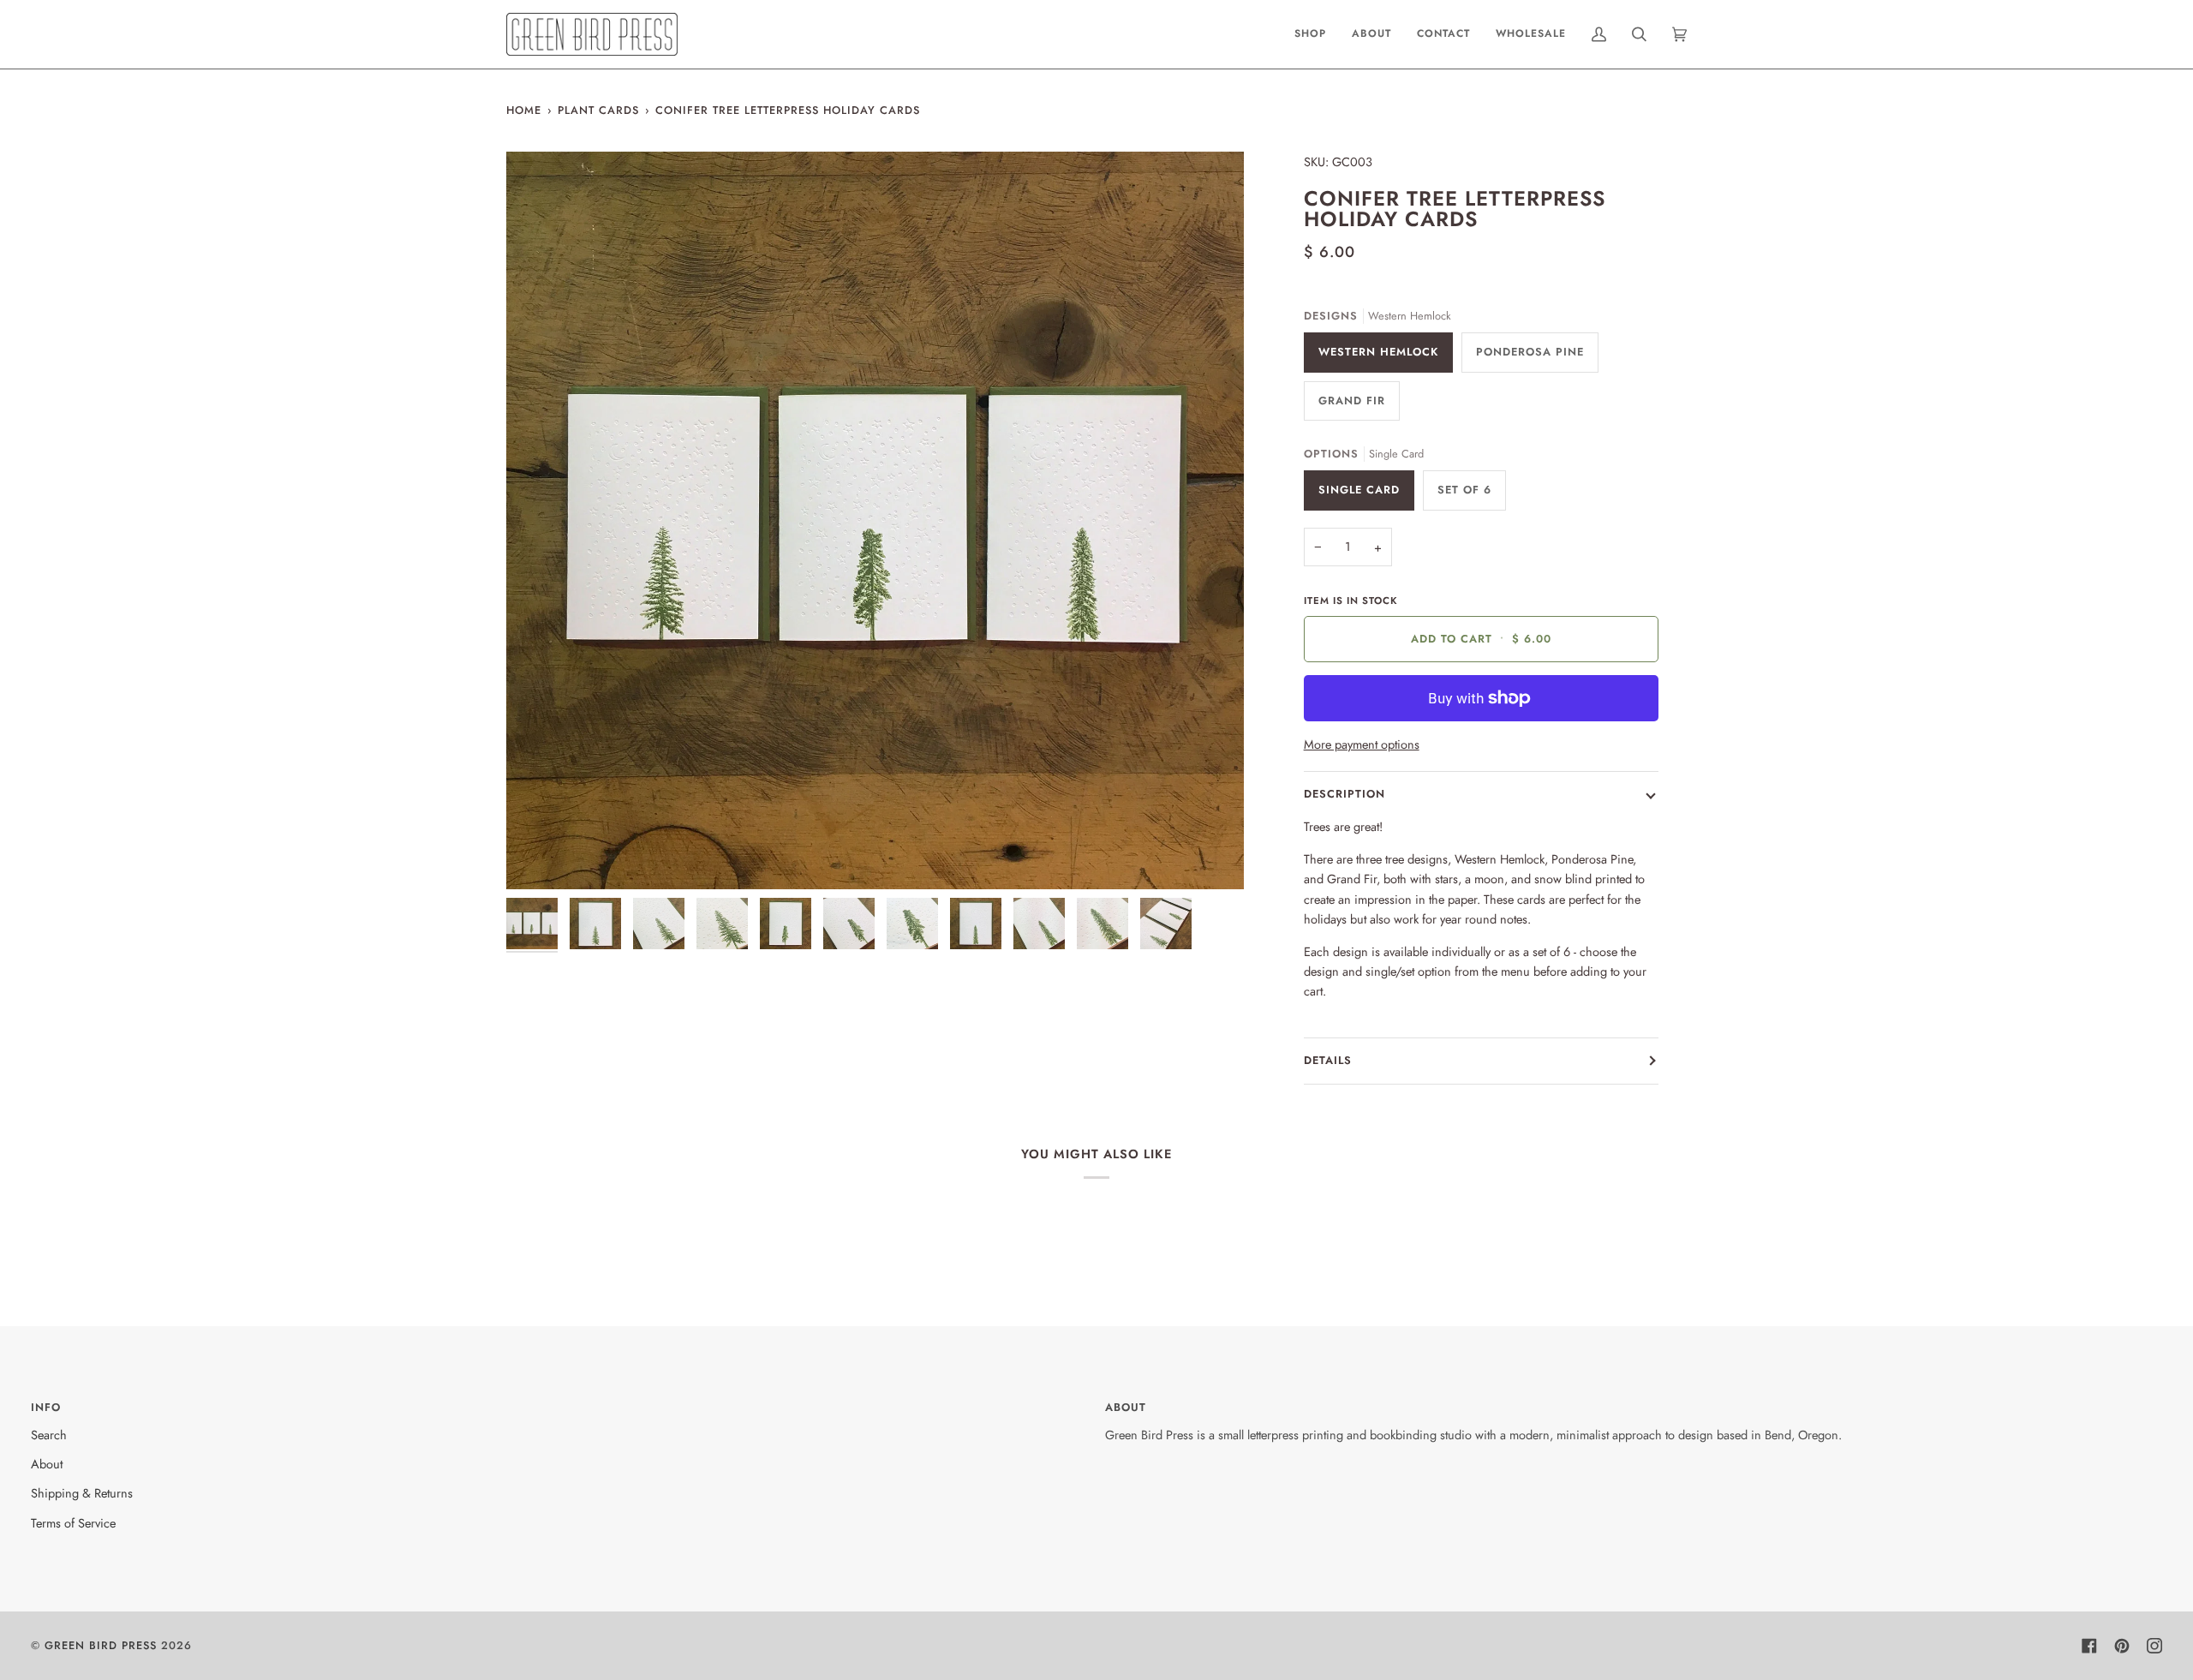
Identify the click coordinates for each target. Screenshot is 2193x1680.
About (47, 1464)
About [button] (1126, 1407)
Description (1344, 794)
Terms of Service (73, 1523)
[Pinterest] (2122, 1646)
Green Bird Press (101, 1645)
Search (49, 1435)
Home (524, 110)
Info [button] (46, 1407)
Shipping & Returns (82, 1493)
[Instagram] (2154, 1646)
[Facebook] (2089, 1646)
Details (1328, 1060)
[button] (1310, 34)
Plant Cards (598, 110)
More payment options (1362, 744)
